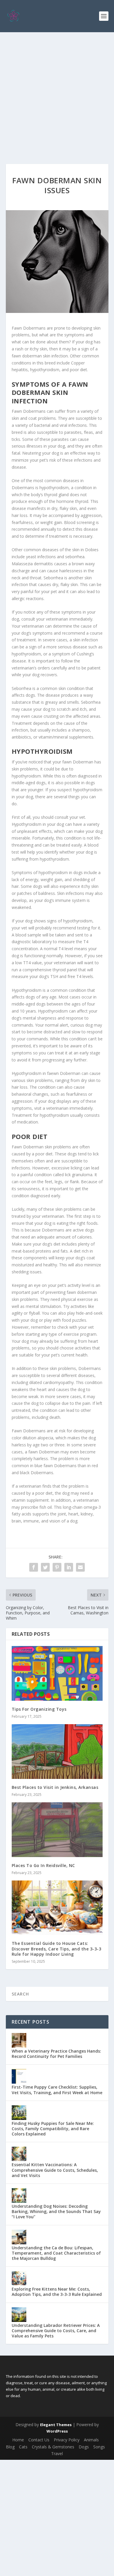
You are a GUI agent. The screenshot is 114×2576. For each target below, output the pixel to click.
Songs (99, 2447)
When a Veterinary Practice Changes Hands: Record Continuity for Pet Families (56, 2054)
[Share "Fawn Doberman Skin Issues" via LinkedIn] (69, 1567)
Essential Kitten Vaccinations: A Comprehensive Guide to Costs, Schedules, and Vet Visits (55, 2170)
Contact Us (39, 2440)
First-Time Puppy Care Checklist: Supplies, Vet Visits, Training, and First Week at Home (57, 2090)
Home (18, 2440)
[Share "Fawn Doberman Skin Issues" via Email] (80, 1567)
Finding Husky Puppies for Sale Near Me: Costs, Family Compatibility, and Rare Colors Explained (53, 2129)
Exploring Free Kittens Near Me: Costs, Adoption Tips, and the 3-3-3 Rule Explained (57, 2292)
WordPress (57, 2431)
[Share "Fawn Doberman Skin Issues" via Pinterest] (57, 1567)
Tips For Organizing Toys (39, 1709)
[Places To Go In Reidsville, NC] (57, 1830)
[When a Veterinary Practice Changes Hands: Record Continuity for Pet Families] (19, 2040)
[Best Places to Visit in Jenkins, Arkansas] (57, 1752)
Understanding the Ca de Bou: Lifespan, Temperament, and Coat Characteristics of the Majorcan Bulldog (56, 2253)
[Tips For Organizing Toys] (57, 1673)
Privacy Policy (67, 2440)
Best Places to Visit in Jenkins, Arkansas (55, 1787)
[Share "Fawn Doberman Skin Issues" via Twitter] (45, 1567)
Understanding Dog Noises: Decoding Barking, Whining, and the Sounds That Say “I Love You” (56, 2211)
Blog (10, 2447)
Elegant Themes (56, 2425)
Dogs (84, 2447)
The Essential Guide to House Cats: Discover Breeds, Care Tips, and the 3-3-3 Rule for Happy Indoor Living (57, 1949)
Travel (57, 2453)
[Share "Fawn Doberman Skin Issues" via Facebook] (34, 1567)
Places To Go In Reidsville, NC (43, 1865)
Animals (91, 2440)
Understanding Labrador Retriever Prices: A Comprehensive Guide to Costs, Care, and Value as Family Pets (56, 2331)
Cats (23, 2447)
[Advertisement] (57, 92)
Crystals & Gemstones (53, 2447)
